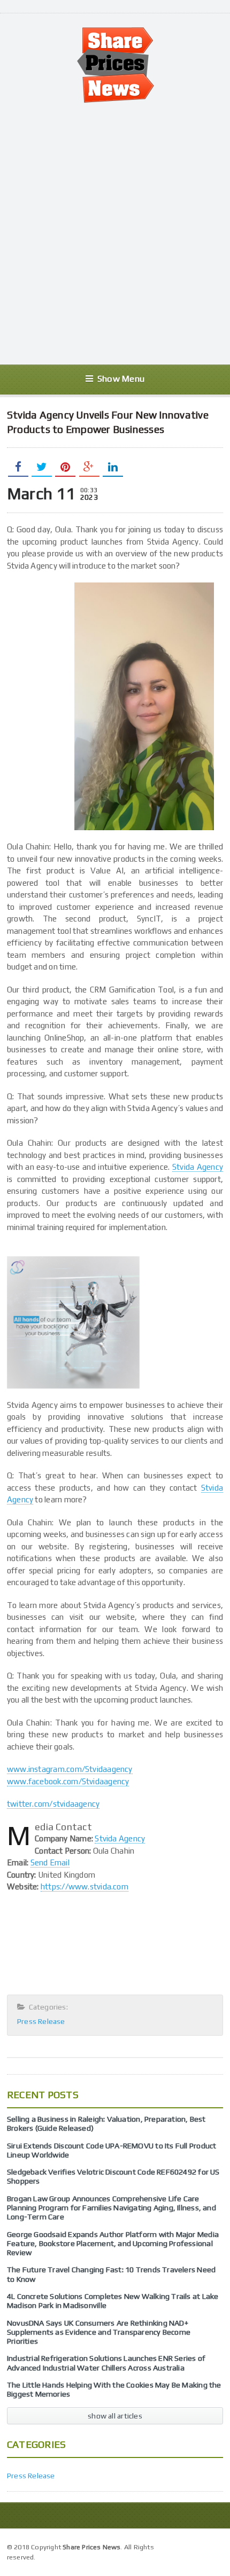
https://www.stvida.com (85, 1886)
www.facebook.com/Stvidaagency (68, 1781)
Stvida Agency (198, 1167)
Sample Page (198, 2546)
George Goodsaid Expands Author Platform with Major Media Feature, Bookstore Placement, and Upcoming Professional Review (113, 2244)
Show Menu (121, 379)
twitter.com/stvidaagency (53, 1804)
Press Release (41, 2021)
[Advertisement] (115, 234)
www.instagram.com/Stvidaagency (70, 1769)
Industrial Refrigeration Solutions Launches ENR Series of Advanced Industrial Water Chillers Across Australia (106, 2363)
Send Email (50, 1862)
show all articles (115, 2416)
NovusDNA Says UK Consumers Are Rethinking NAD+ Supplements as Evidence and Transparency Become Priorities (99, 2332)
